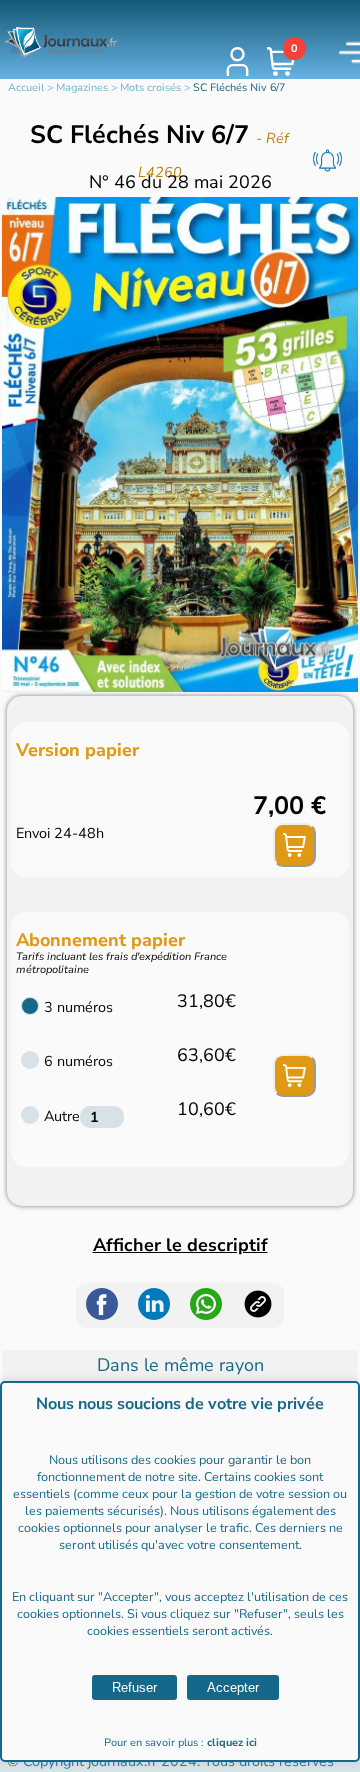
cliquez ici (232, 1742)
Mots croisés (150, 87)
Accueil (26, 87)
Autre (62, 1116)
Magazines (82, 87)
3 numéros (78, 1007)
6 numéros (78, 1061)
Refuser (134, 1687)
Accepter (233, 1687)
